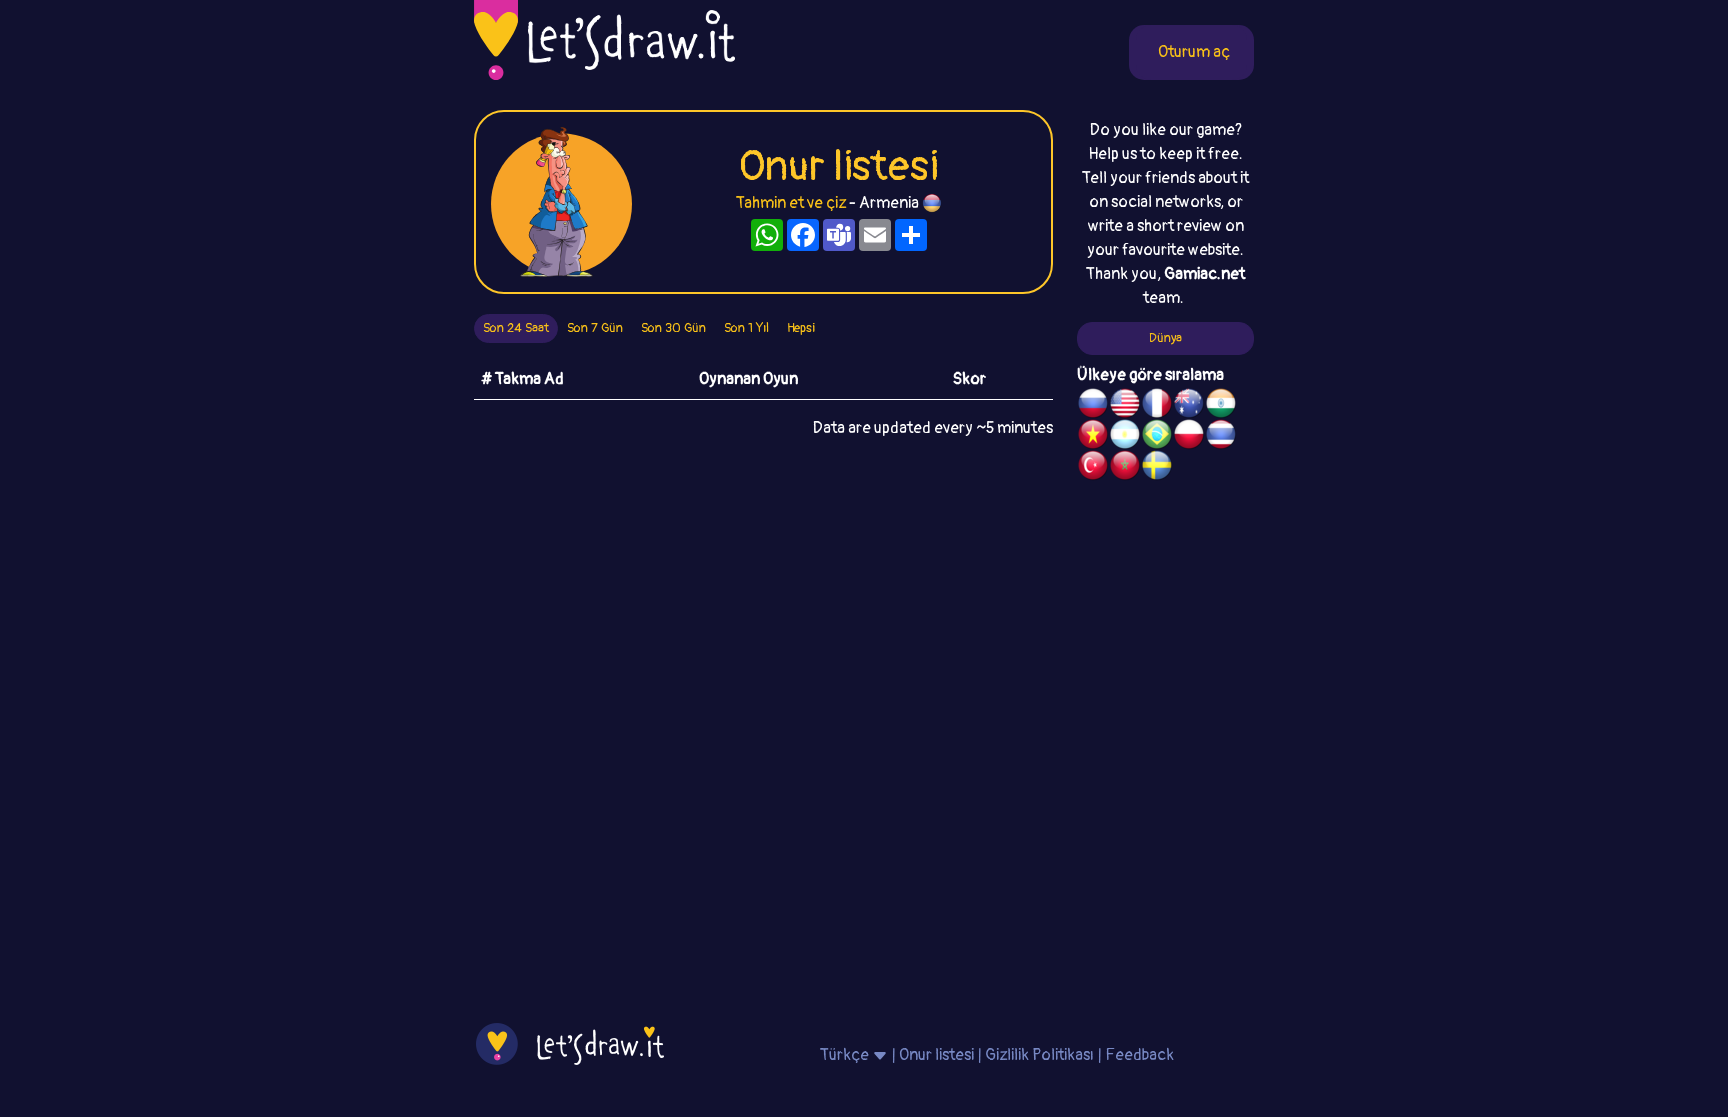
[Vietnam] (1093, 437)
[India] (1221, 406)
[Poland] (1189, 437)
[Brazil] (1157, 437)
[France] (1157, 406)
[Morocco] (1125, 468)
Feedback (1139, 1055)
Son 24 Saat (516, 328)
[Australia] (1189, 406)
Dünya (1165, 338)
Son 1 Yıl (746, 328)
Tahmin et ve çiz (791, 203)
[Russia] (1093, 406)
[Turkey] (1093, 468)
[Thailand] (1221, 437)
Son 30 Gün (673, 328)
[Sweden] (1157, 468)
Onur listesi (936, 1055)
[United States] (1125, 406)
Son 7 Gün (595, 328)
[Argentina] (1125, 437)
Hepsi (801, 328)
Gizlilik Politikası (1039, 1055)
